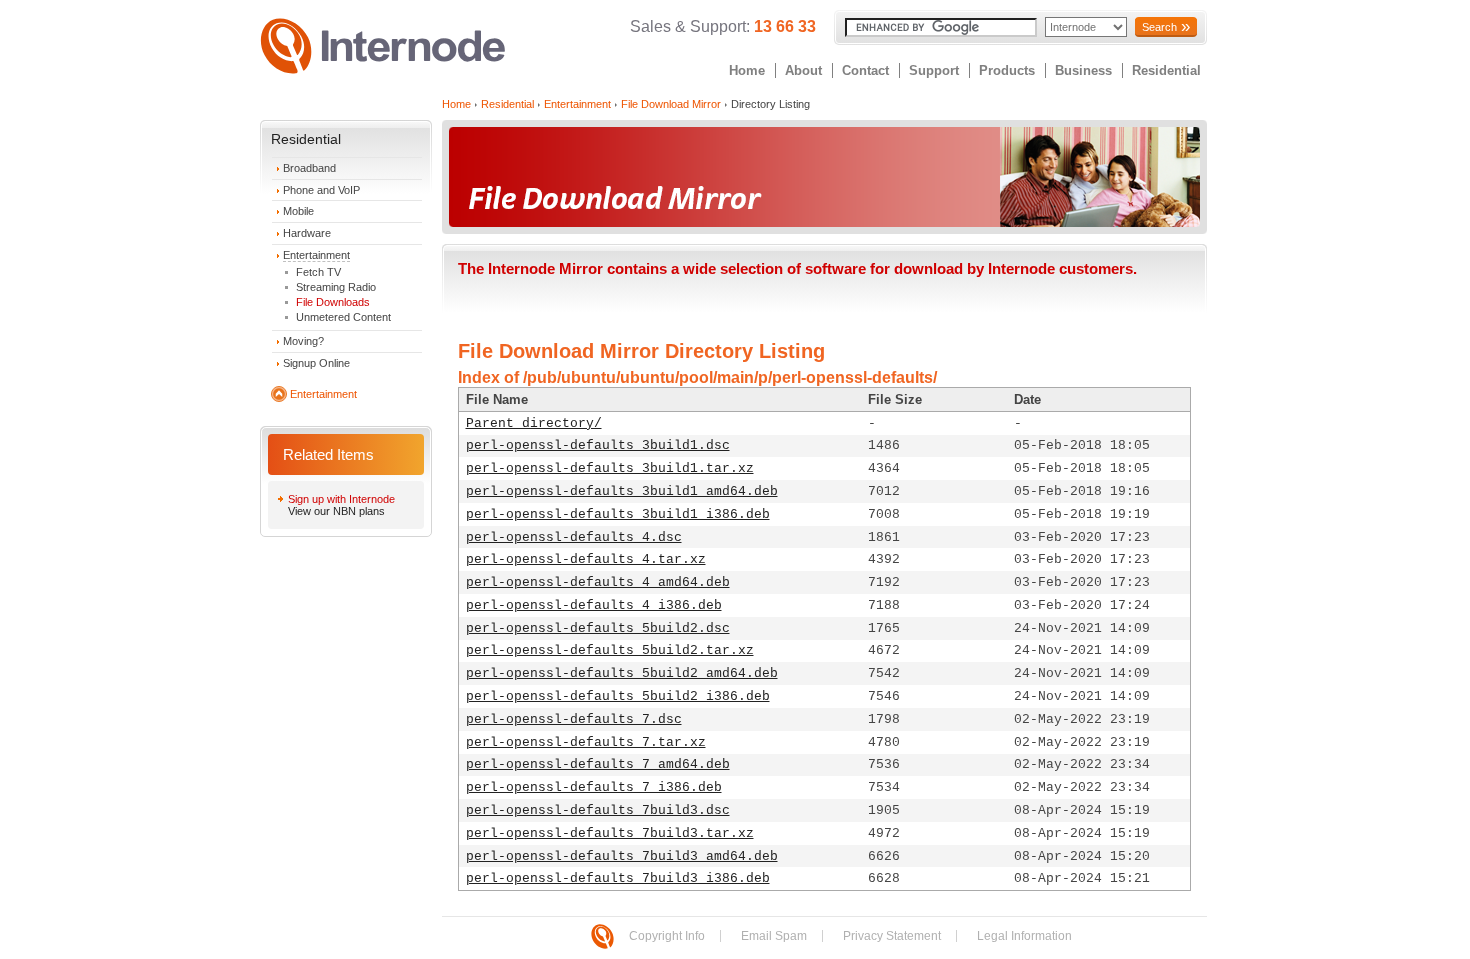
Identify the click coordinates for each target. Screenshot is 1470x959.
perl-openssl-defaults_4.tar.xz (586, 559)
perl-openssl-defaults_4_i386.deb (594, 605)
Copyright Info (667, 936)
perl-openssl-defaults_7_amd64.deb (598, 764)
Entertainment (316, 255)
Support (934, 70)
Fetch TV (318, 272)
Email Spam (774, 936)
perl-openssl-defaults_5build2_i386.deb (618, 696)
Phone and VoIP (321, 190)
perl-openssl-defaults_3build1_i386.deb (618, 514)
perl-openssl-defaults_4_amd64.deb (598, 582)
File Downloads (333, 302)
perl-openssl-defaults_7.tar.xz (586, 742)
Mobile (298, 211)
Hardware (307, 233)
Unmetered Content (343, 317)
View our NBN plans (336, 511)
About (803, 70)
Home (747, 70)
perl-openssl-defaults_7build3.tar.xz (610, 833)
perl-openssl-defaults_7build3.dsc (598, 810)
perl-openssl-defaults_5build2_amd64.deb (622, 673)
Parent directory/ (534, 423)
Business (1083, 70)
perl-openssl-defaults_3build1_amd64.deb (622, 491)
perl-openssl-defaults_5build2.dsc (598, 628)
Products (1007, 70)
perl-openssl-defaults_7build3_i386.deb (618, 878)
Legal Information (1024, 936)
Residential (1166, 70)
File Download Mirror (671, 104)
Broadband (309, 168)
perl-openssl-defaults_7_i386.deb (594, 787)
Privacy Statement (892, 936)
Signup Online (316, 363)
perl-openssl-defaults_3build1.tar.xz (610, 468)
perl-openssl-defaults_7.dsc (574, 719)
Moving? (303, 341)
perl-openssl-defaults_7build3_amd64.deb (622, 856)
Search (1159, 27)
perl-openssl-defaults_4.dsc (574, 537)
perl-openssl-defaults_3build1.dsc (598, 445)
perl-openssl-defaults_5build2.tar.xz (610, 650)
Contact (865, 70)
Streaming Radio (336, 287)
